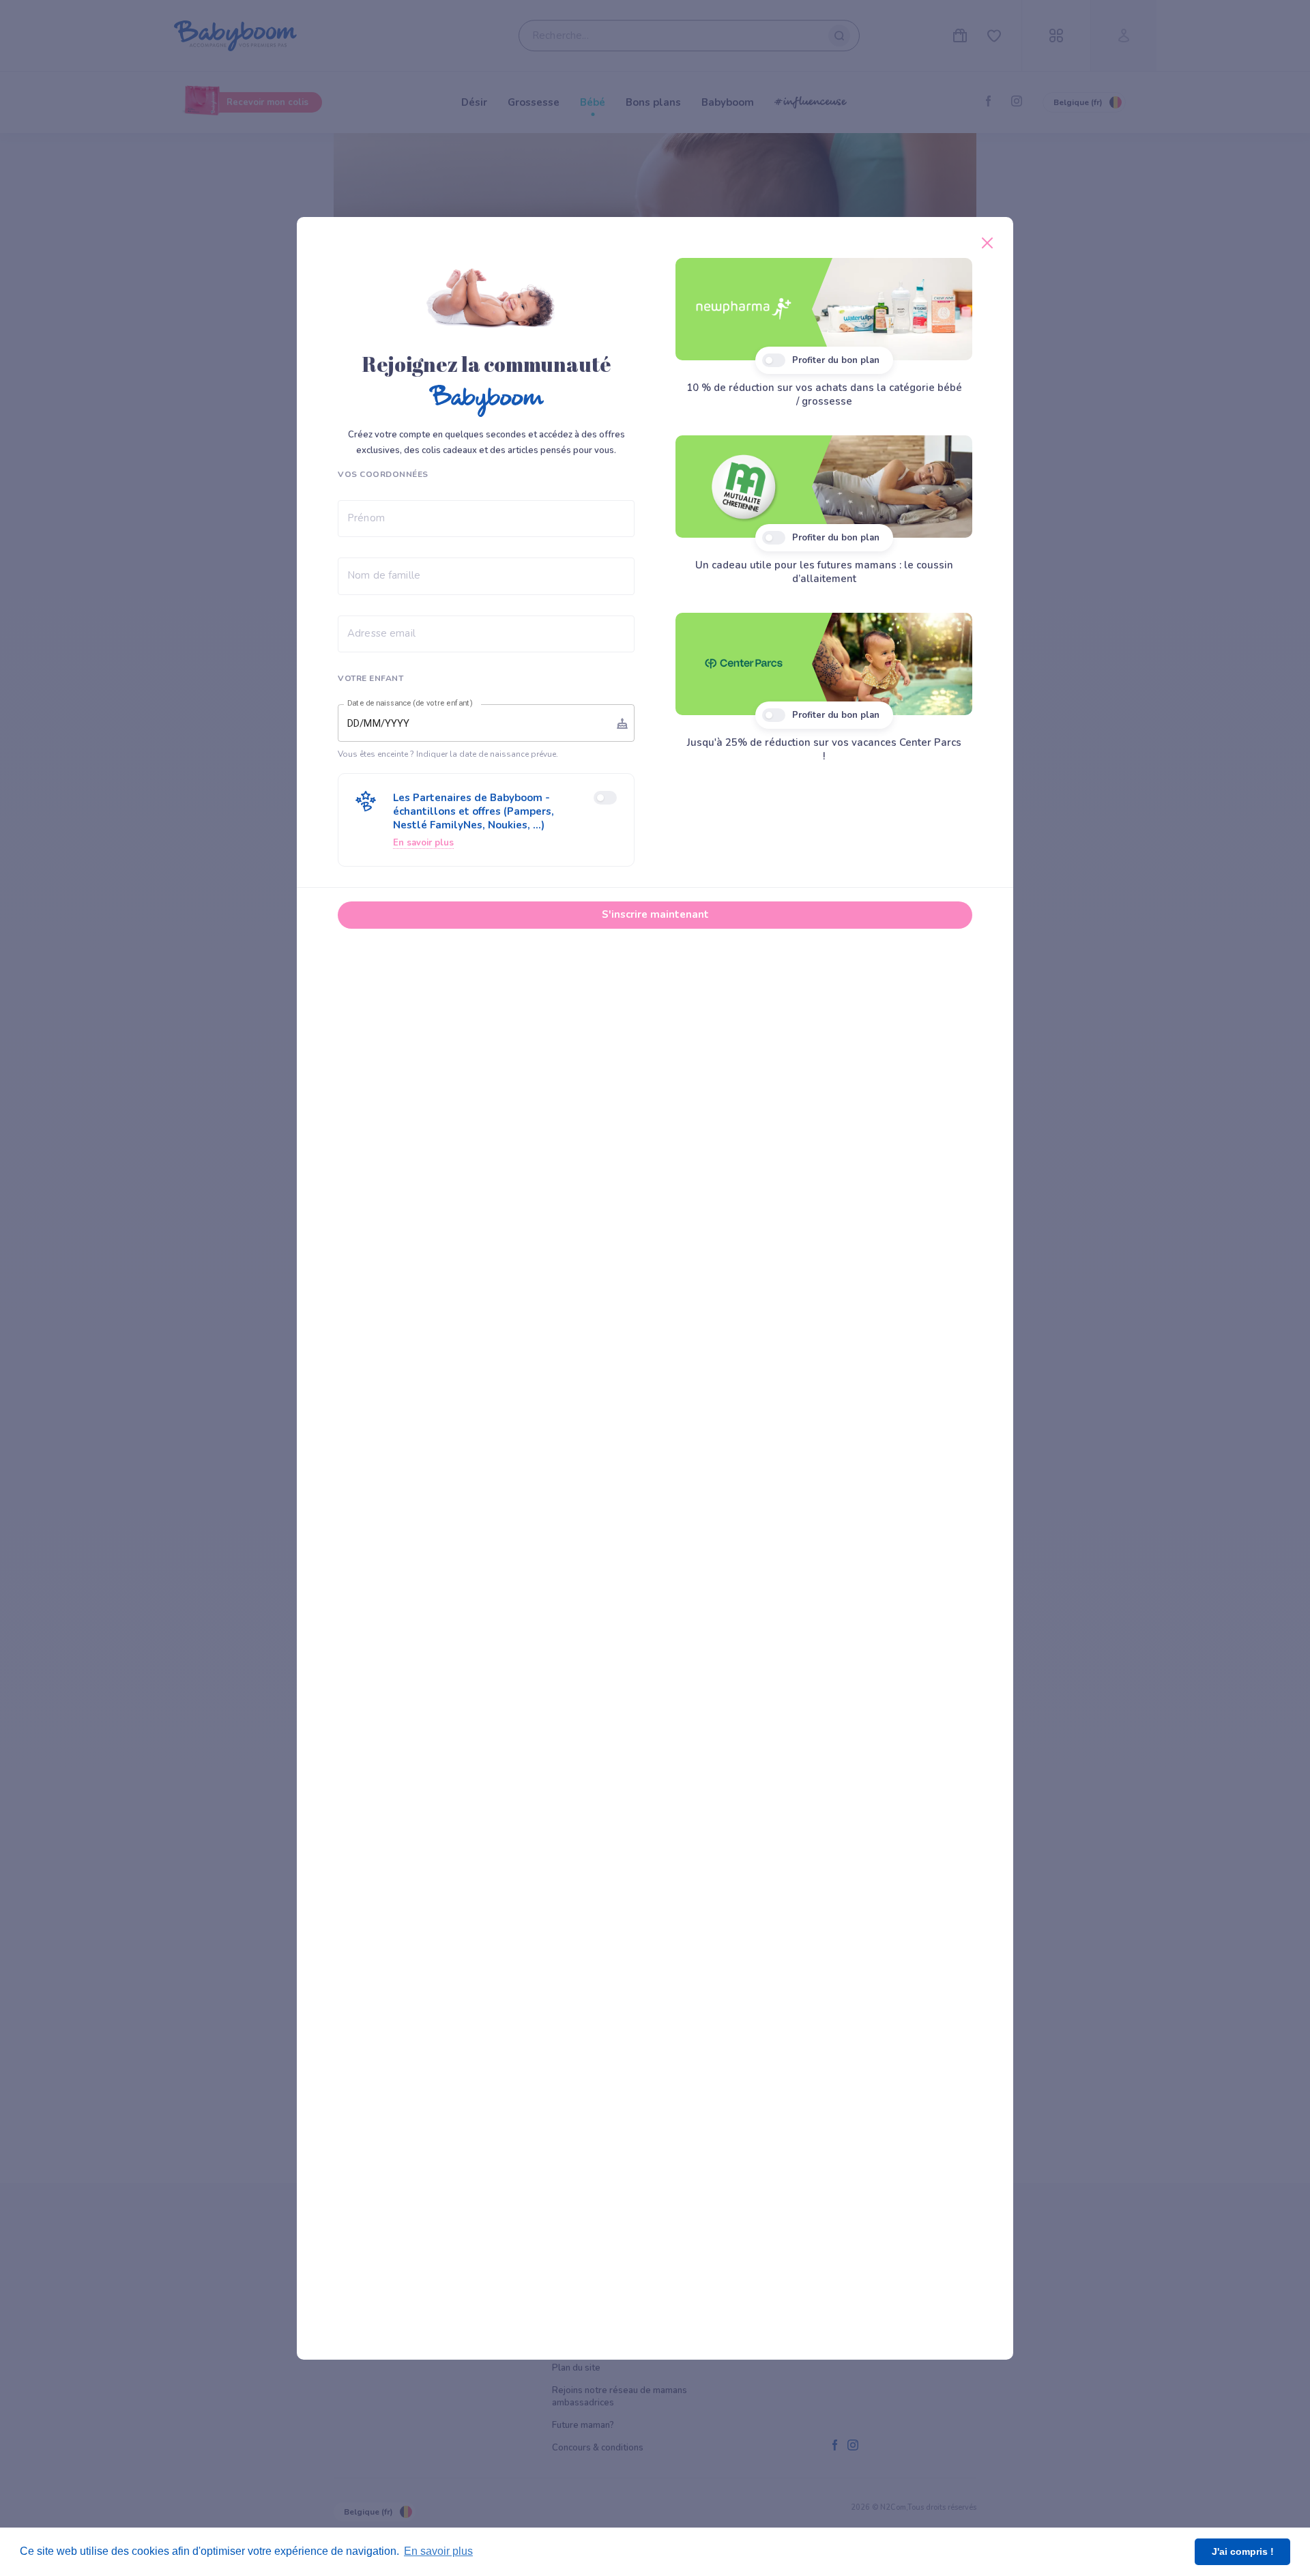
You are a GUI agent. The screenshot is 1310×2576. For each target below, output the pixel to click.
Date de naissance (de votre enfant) (410, 704)
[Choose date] (622, 723)
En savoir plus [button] (438, 2551)
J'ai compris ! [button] (1243, 2551)
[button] (486, 820)
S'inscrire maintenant (655, 914)
